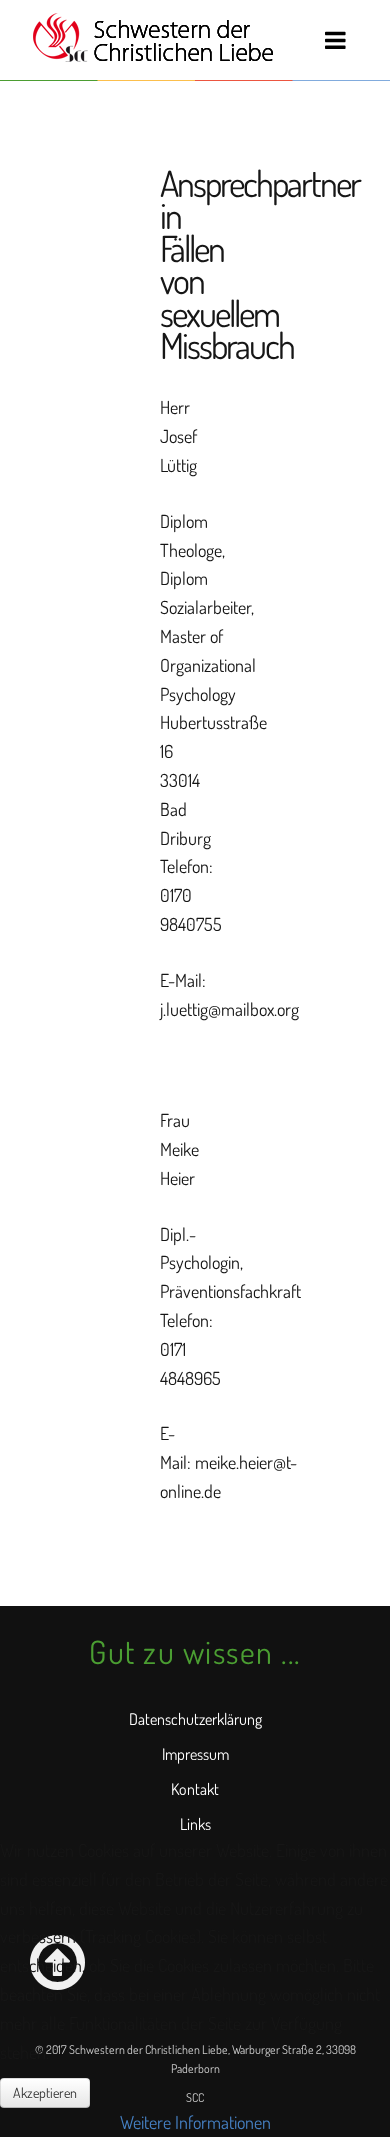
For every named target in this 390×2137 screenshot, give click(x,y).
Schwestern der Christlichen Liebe (152, 38)
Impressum (195, 1754)
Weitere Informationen (195, 2122)
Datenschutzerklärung (195, 1719)
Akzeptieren (45, 2092)
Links (195, 1824)
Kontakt (195, 1789)
